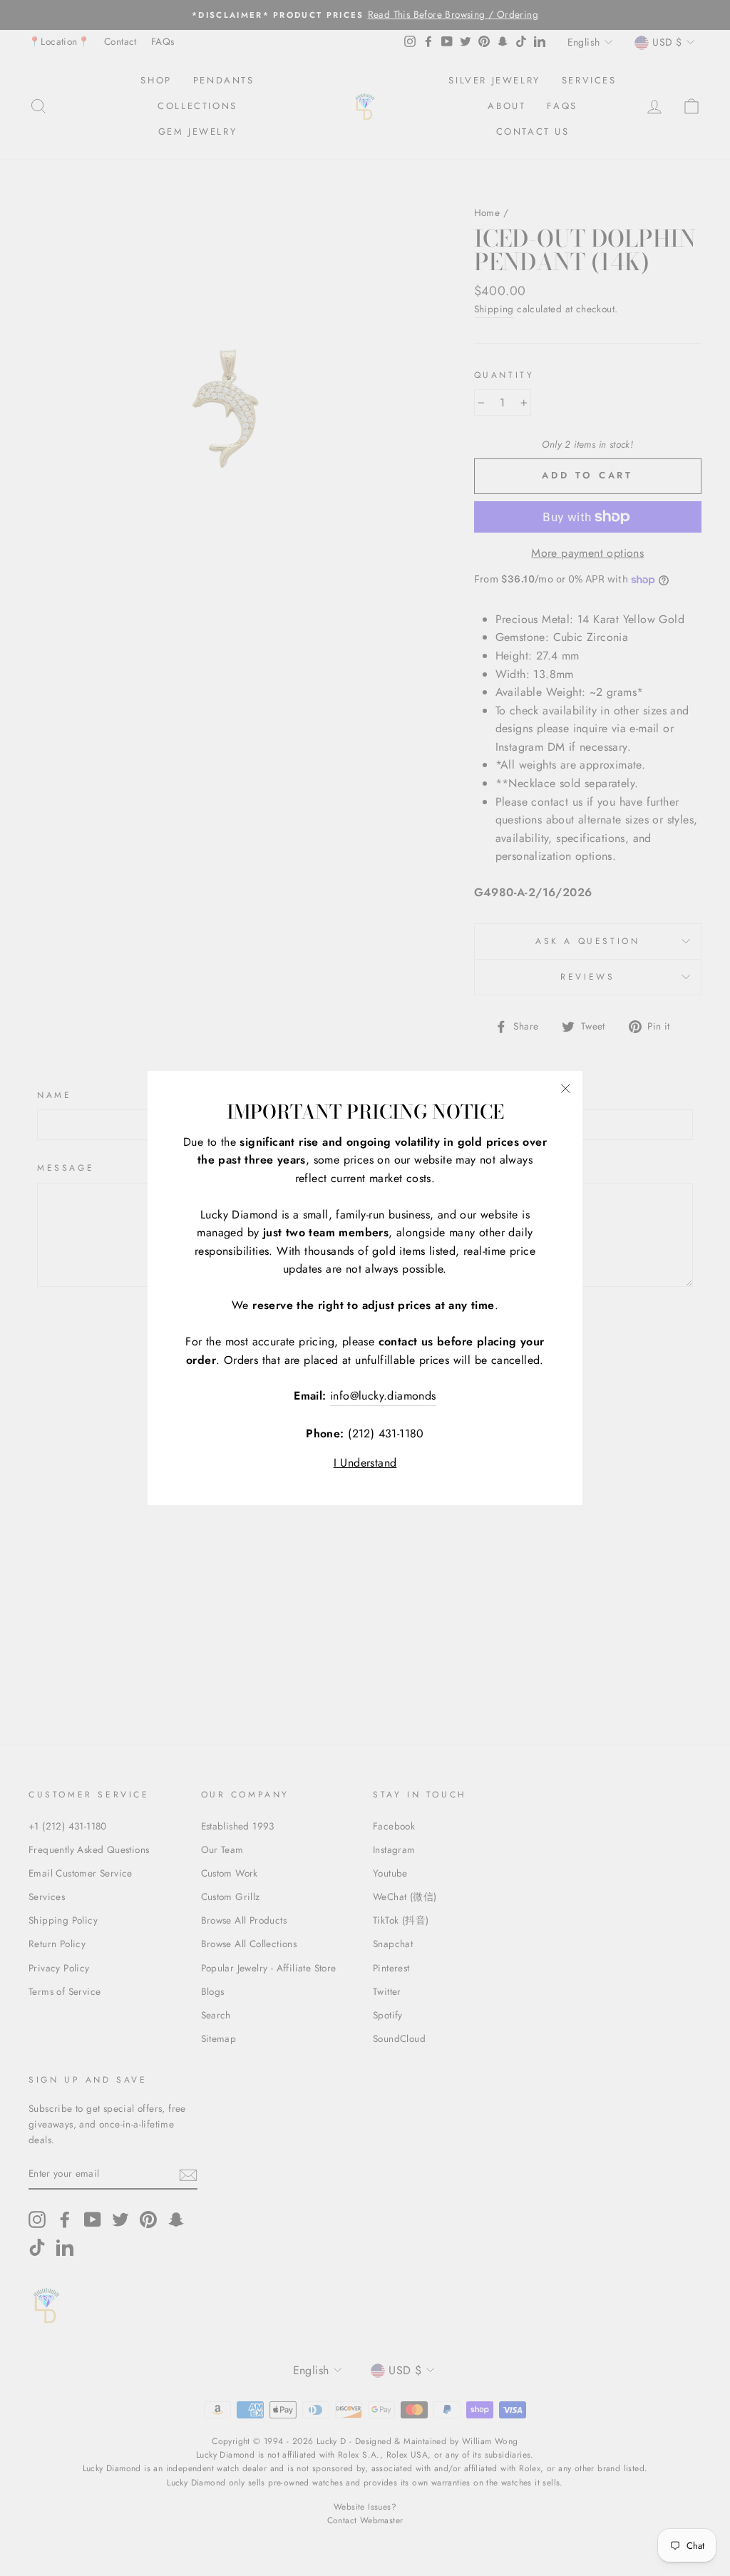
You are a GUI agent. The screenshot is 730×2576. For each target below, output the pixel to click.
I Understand (365, 1463)
